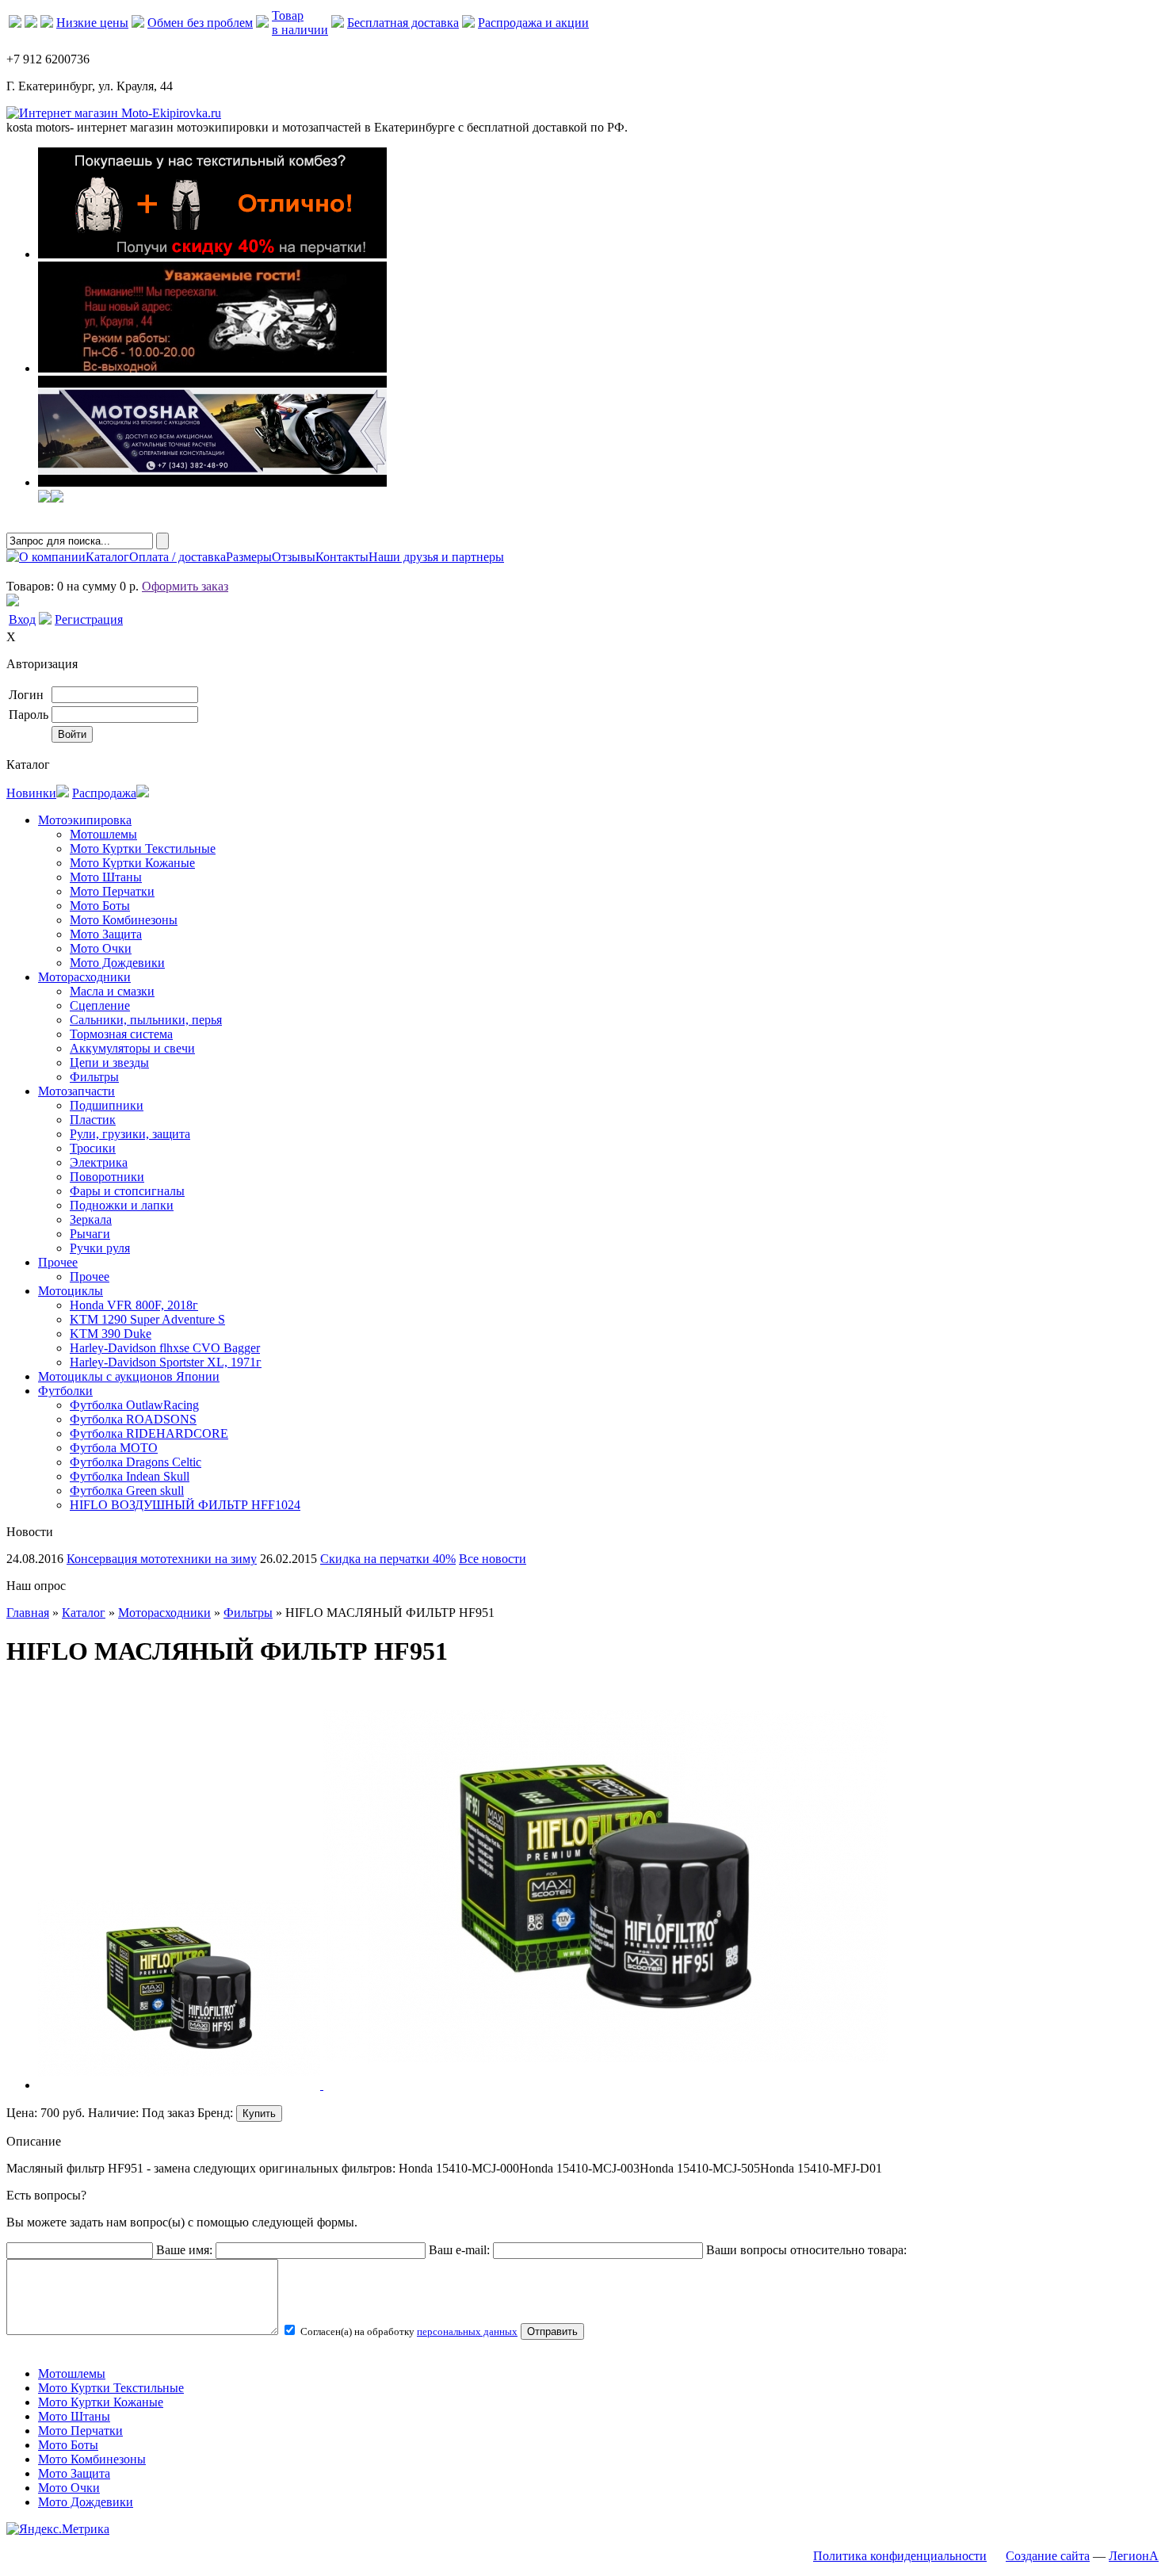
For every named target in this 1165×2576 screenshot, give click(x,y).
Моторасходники (84, 977)
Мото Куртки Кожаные (132, 863)
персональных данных (467, 2331)
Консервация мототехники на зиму (162, 1559)
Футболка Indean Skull (130, 1476)
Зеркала (91, 1219)
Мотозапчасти (76, 1091)
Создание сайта (1048, 2556)
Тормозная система (121, 1034)
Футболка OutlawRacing (134, 1405)
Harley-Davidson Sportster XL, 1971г (166, 1362)
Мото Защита (106, 934)
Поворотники (107, 1177)
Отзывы (294, 557)
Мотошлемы (103, 834)
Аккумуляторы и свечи (132, 1048)
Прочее (58, 1262)
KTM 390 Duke (111, 1334)
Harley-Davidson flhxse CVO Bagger (165, 1348)
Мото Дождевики (117, 963)
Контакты (342, 557)
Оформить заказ (185, 586)
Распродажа (104, 793)
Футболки (65, 1391)
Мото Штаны (106, 877)
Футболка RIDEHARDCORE (149, 1433)
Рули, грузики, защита (130, 1134)
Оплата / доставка (178, 557)
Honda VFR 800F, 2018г (134, 1305)
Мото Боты (100, 906)
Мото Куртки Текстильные (143, 848)
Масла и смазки (112, 991)
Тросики (93, 1148)
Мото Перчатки (112, 891)
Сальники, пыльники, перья (146, 1020)
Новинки (31, 793)
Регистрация (89, 619)
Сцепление (100, 1005)
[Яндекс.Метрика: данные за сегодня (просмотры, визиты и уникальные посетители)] (58, 2529)
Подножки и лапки (122, 1205)
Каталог (107, 557)
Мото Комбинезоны (124, 920)
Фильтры (94, 1077)
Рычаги (90, 1234)
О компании (52, 557)
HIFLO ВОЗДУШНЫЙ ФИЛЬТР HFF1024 (185, 1505)
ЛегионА (1134, 2556)
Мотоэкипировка (85, 820)
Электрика (99, 1162)
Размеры (249, 557)
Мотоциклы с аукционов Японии (129, 1376)
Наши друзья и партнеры (436, 557)
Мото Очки (101, 948)
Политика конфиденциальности (900, 2556)
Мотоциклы (71, 1291)
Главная (28, 1613)
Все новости (493, 1559)
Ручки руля (100, 1248)
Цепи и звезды (109, 1063)
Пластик (93, 1120)
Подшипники (107, 1105)
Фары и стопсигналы (127, 1191)
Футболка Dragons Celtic (136, 1462)
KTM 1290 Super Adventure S (147, 1319)
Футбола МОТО (114, 1448)
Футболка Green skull (127, 1491)
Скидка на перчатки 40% (388, 1559)
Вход (22, 619)
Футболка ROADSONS (133, 1419)
